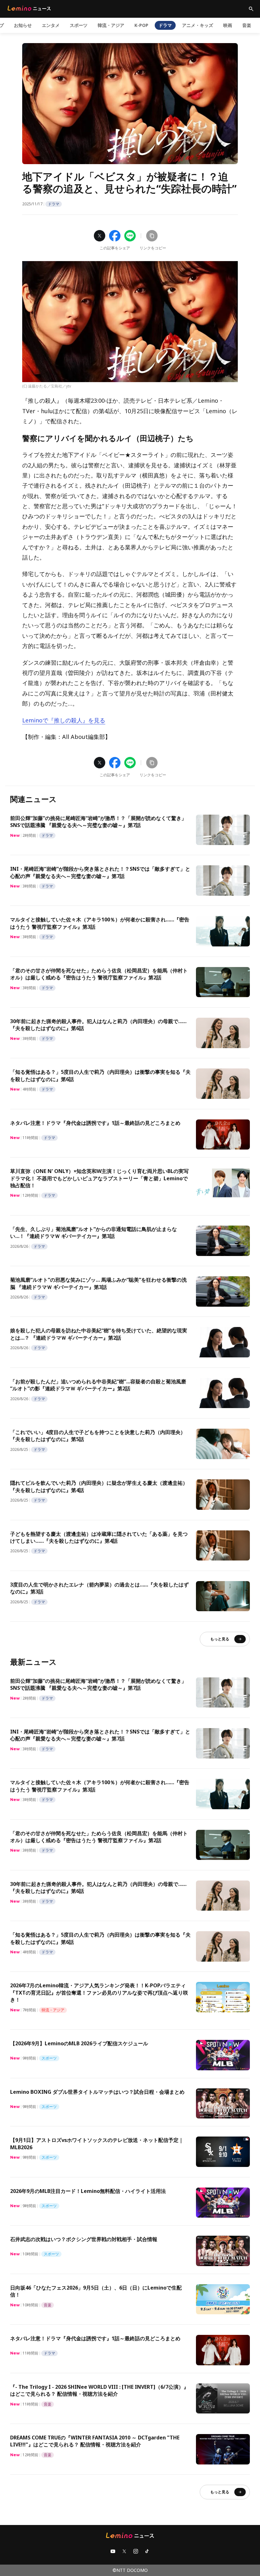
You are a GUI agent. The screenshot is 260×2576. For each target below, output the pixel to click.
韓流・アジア (111, 25)
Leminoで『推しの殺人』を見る (64, 720)
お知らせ (23, 25)
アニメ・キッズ (198, 25)
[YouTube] (113, 2551)
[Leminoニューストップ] (29, 8)
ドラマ (165, 25)
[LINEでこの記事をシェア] (130, 236)
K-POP (141, 25)
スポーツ (79, 25)
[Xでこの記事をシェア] (100, 236)
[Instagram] (136, 2551)
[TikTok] (147, 2551)
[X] (124, 2551)
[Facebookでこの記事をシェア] (115, 236)
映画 (228, 25)
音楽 (247, 25)
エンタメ (51, 25)
